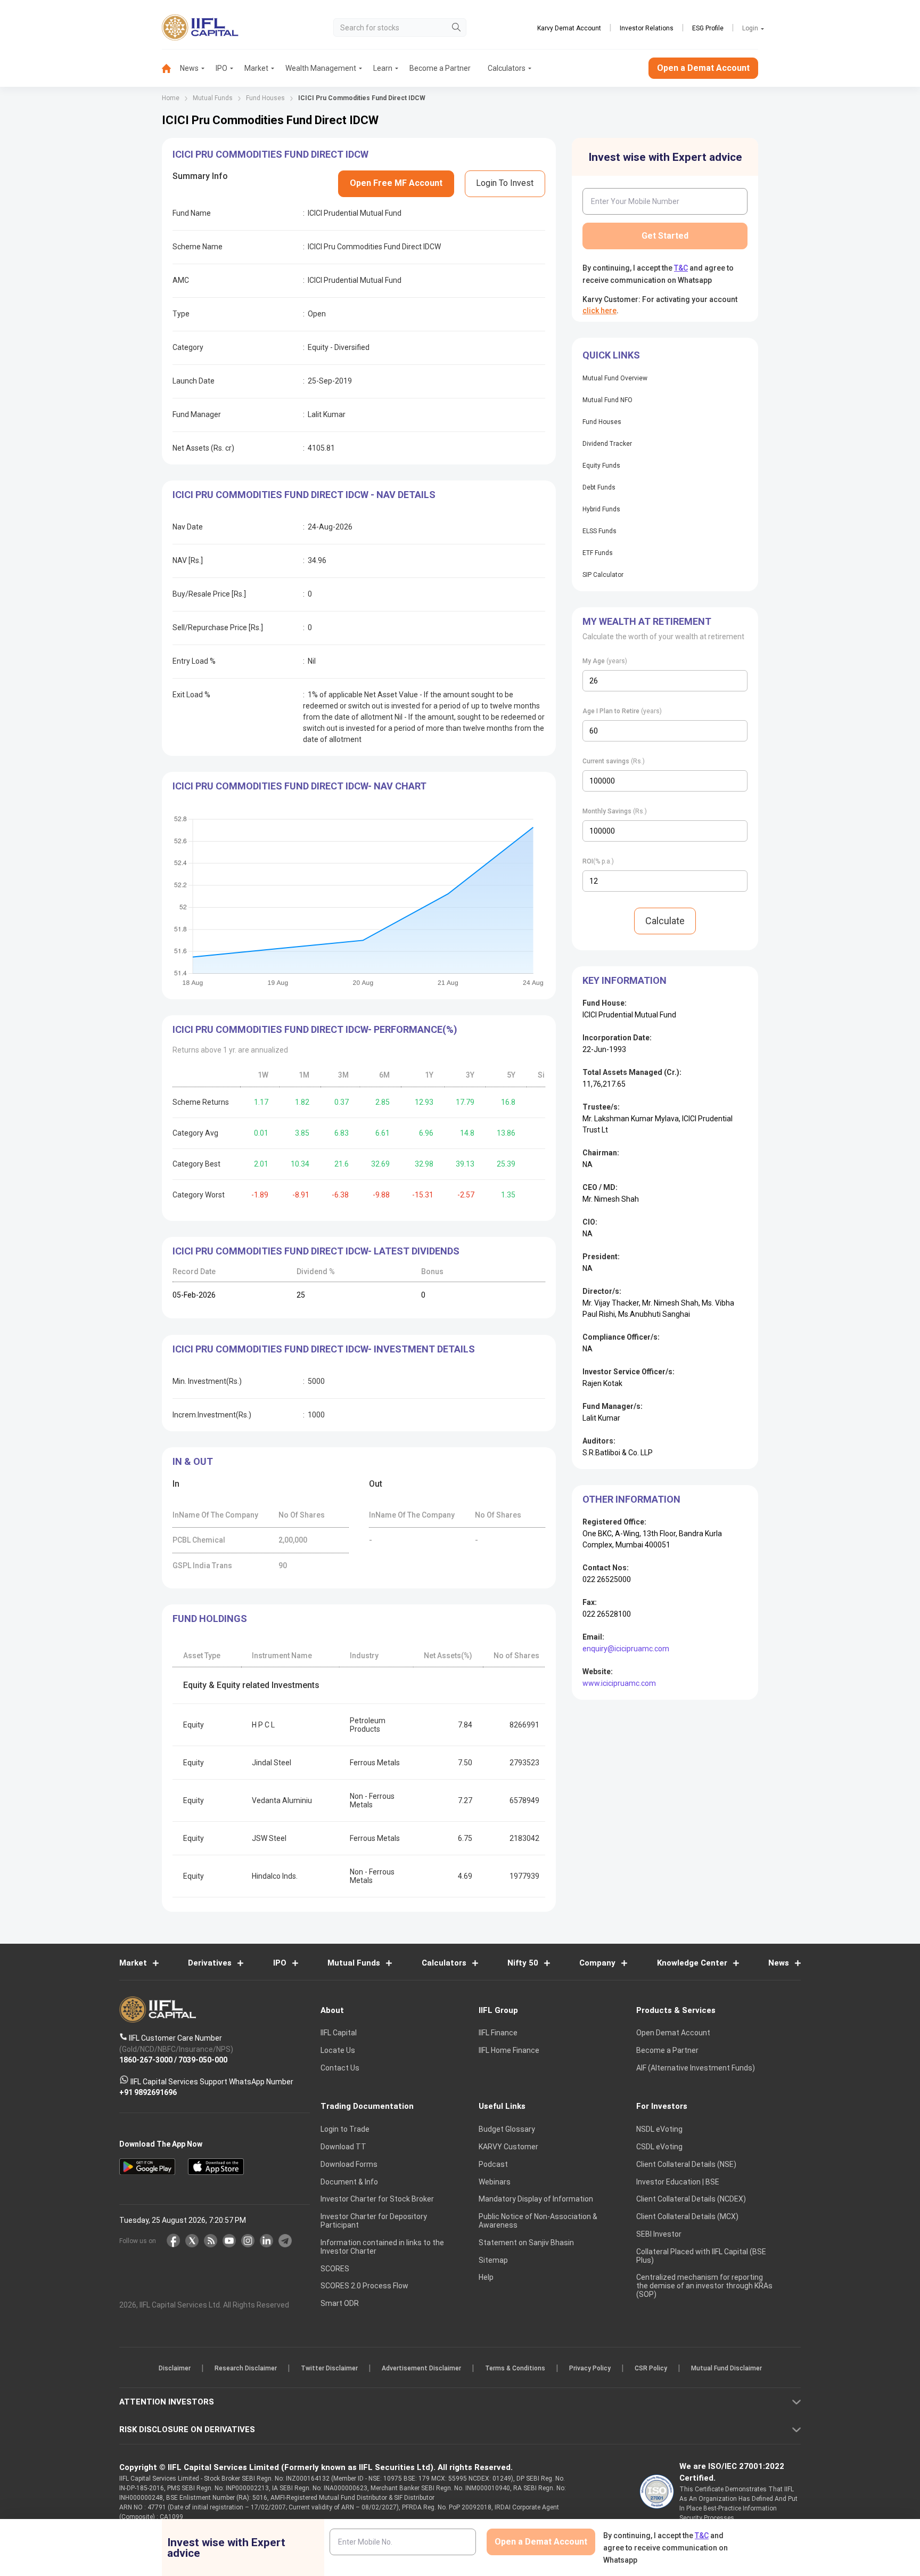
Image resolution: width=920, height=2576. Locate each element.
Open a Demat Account (385, 1325)
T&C (404, 1357)
